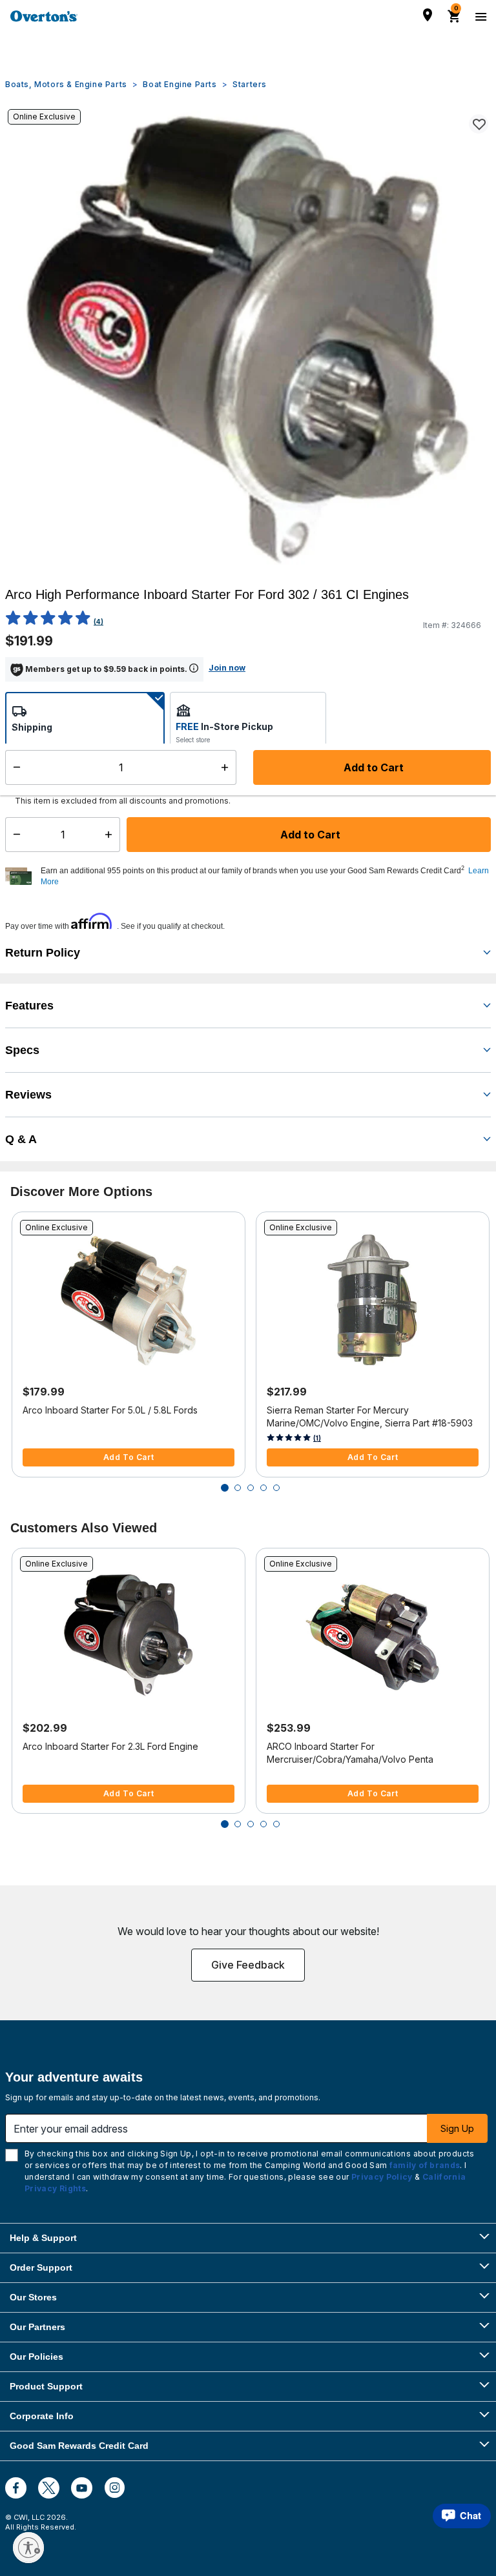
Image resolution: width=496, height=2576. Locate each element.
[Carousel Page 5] (276, 1488)
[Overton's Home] (44, 16)
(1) (317, 1438)
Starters (250, 84)
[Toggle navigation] (479, 16)
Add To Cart (129, 1457)
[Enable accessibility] (28, 2548)
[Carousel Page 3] (251, 1488)
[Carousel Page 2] (238, 1488)
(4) (98, 622)
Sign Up (457, 2128)
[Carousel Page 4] (263, 1488)
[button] (264, 877)
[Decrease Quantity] (14, 835)
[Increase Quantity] (111, 835)
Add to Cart (309, 835)
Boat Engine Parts (180, 84)
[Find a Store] (428, 15)
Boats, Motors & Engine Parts (66, 84)
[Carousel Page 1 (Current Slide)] (225, 1488)
